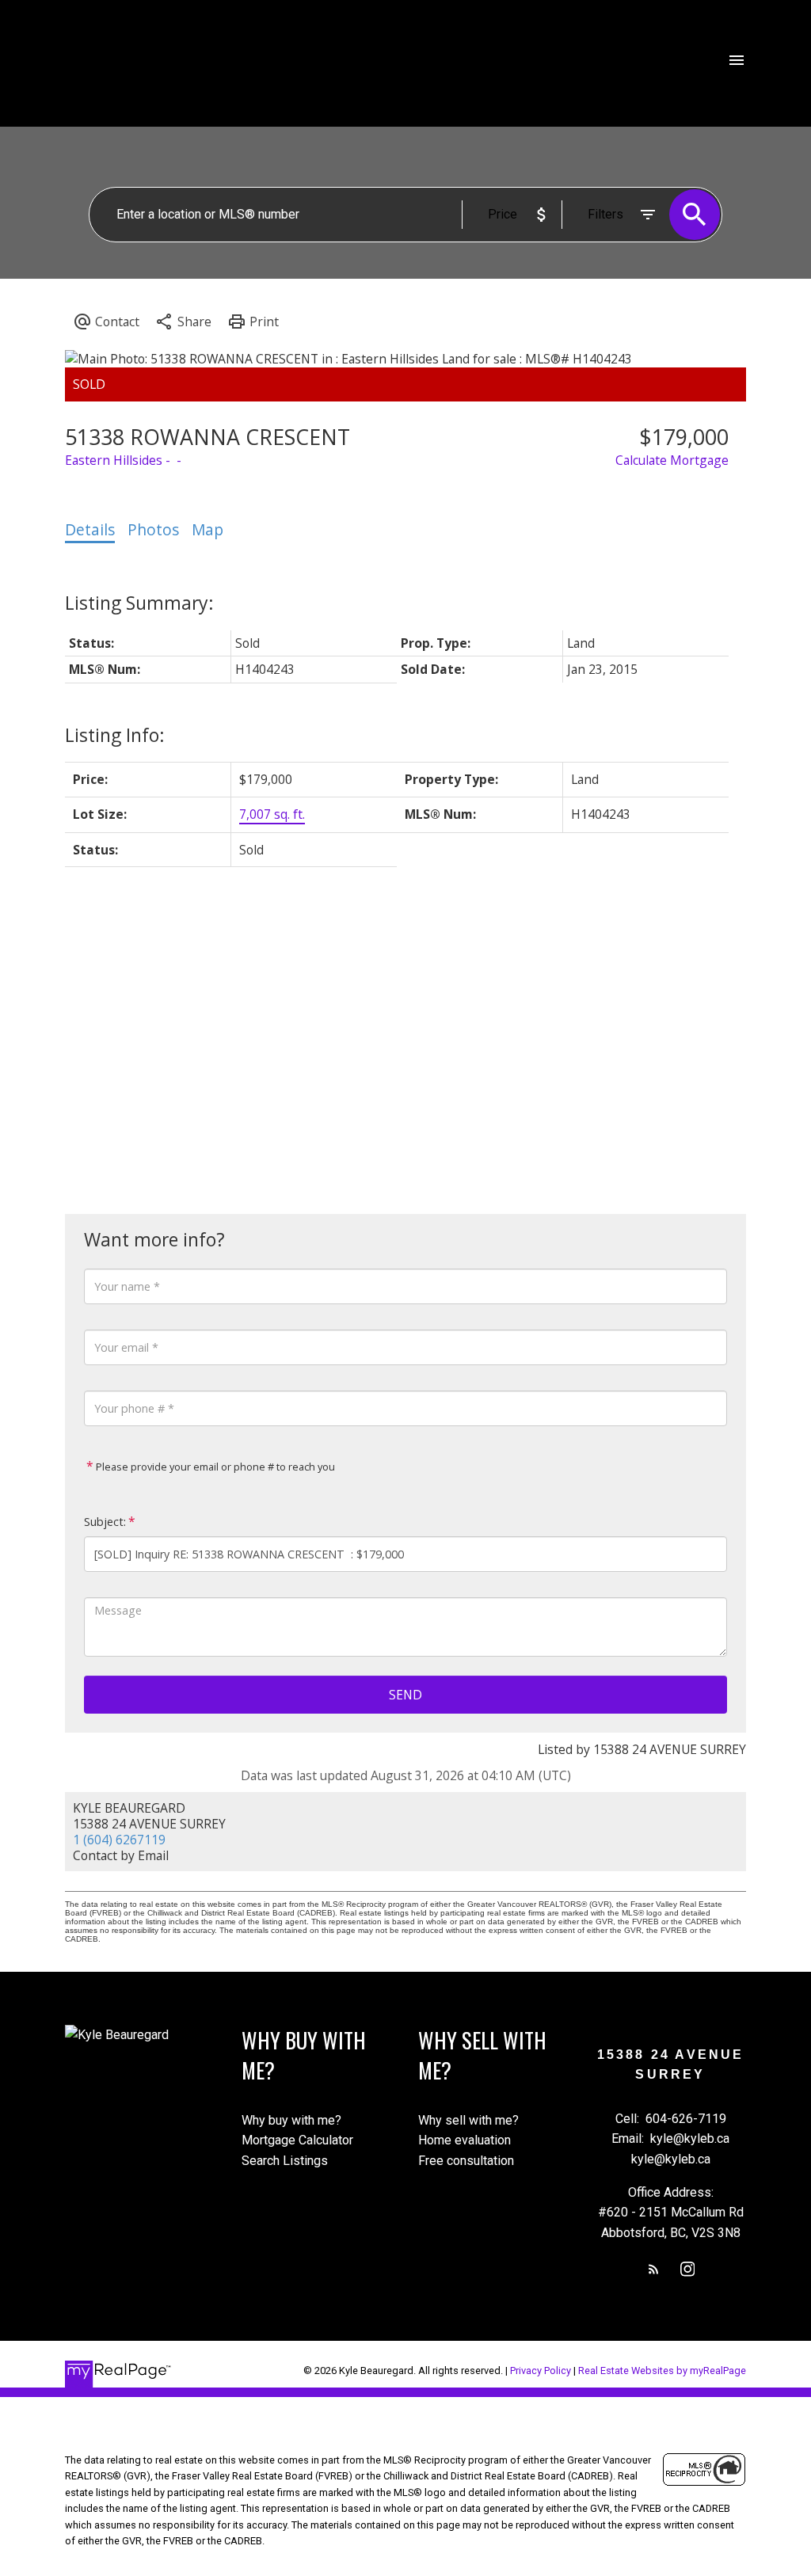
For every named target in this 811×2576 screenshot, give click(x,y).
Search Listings (285, 2161)
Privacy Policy (541, 2371)
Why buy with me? (291, 2120)
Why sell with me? (468, 2120)
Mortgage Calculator (297, 2140)
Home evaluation (465, 2140)
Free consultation (466, 2161)
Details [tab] (90, 530)
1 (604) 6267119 (119, 1840)
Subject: (105, 1522)
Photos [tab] (153, 530)
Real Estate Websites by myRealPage (662, 2371)
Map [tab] (208, 530)
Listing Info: (115, 735)
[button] (654, 2269)
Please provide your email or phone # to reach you (214, 1467)
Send (405, 1695)
